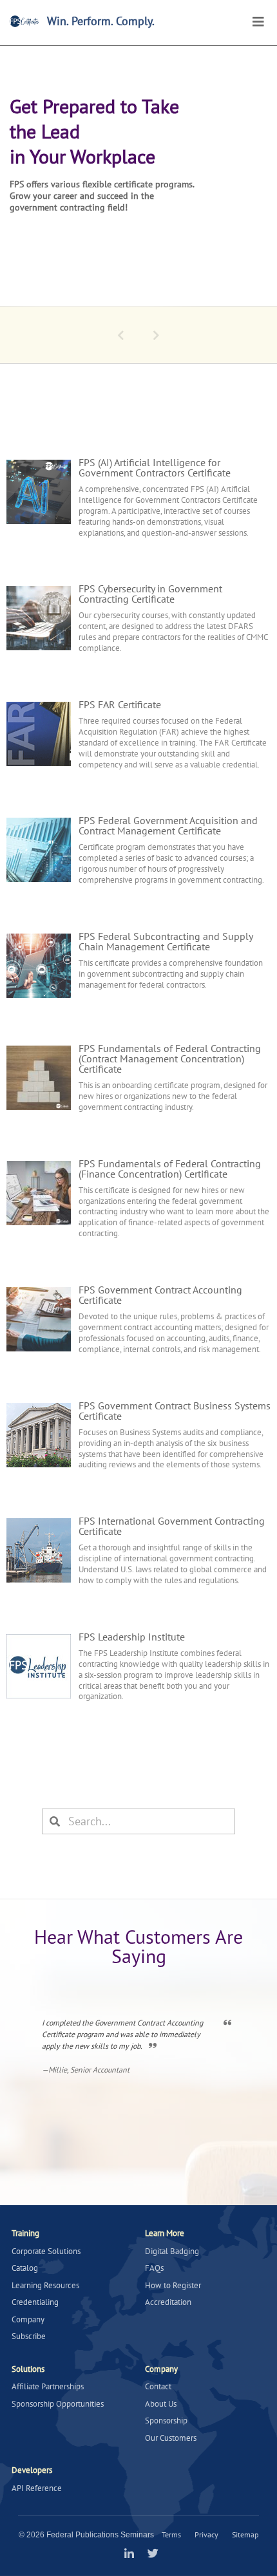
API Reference (37, 2488)
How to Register (173, 2285)
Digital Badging (172, 2251)
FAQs (154, 2268)
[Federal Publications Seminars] (24, 21)
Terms (171, 2534)
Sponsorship (166, 2421)
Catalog (25, 2268)
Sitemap (245, 2534)
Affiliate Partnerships (48, 2386)
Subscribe (29, 2336)
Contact (158, 2386)
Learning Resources (45, 2285)
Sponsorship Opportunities (58, 2404)
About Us (161, 2404)
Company (28, 2319)
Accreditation (168, 2302)
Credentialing (35, 2302)
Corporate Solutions (46, 2251)
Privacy (206, 2534)
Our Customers (171, 2438)
